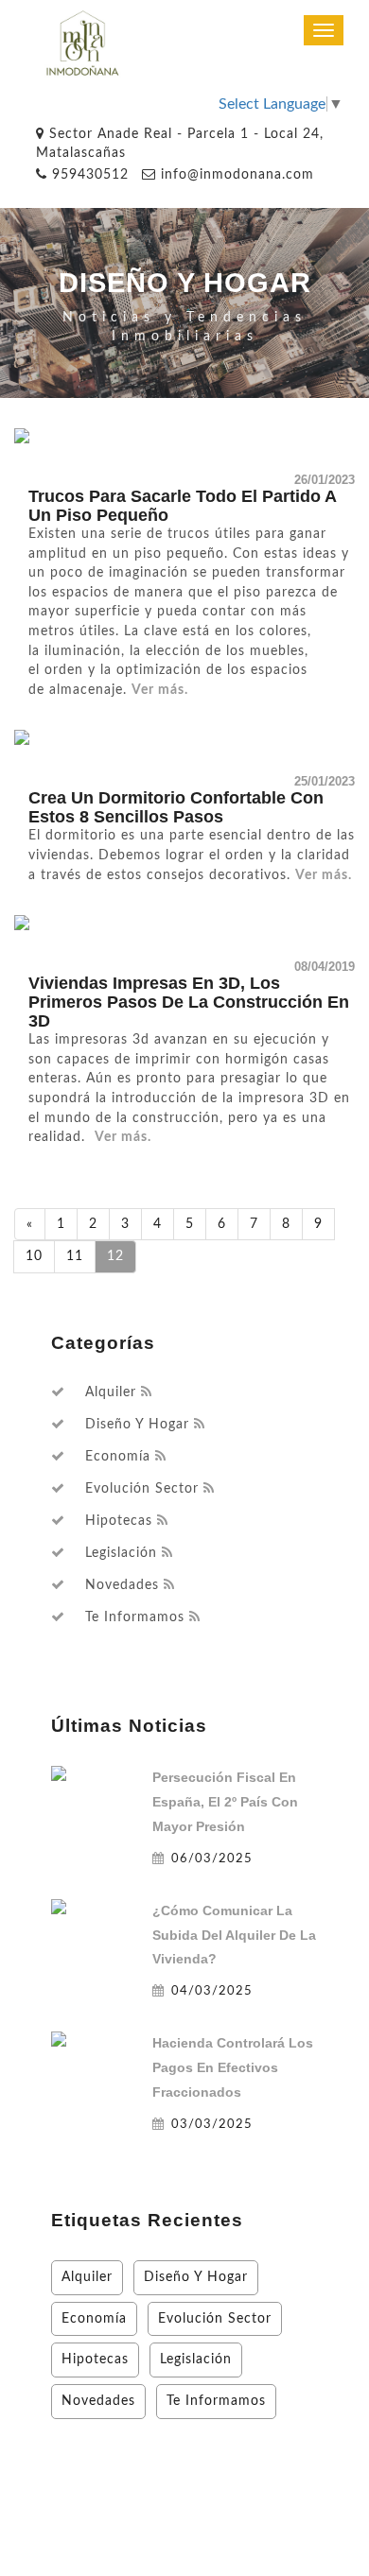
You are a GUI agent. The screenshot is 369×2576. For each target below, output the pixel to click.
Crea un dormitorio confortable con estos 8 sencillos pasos (176, 807)
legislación (121, 1553)
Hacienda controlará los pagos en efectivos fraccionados (233, 2067)
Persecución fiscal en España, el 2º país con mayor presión (225, 1802)
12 (115, 1256)
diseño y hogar (137, 1425)
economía (118, 1457)
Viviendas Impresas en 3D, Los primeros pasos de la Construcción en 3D (189, 1002)
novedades (122, 1585)
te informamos (135, 1617)
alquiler (111, 1392)
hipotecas (119, 1521)
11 (75, 1256)
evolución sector (142, 1489)
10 (34, 1256)
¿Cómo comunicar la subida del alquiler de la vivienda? (234, 1935)
